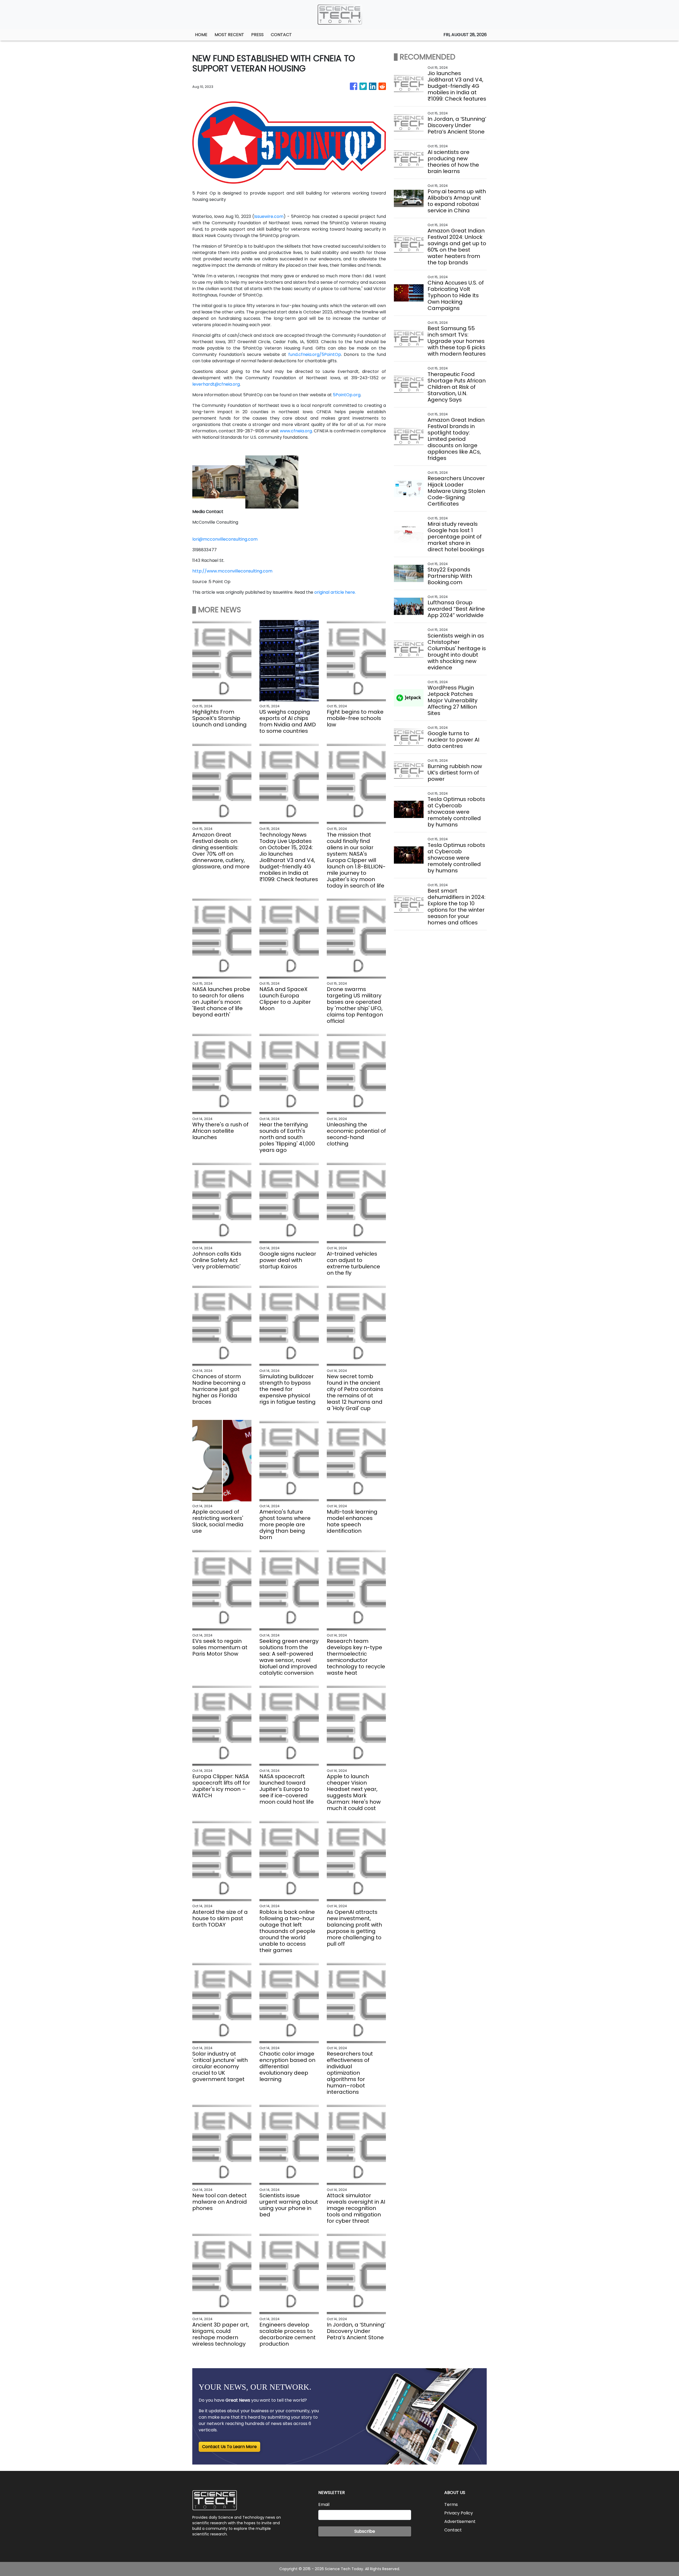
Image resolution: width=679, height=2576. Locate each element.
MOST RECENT (229, 35)
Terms (451, 2504)
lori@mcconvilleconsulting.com (225, 539)
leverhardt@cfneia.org (216, 384)
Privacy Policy (459, 2513)
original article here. (335, 592)
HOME (201, 35)
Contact (453, 2530)
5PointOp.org (347, 395)
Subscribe (365, 2531)
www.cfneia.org (296, 431)
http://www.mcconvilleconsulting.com (232, 571)
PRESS (257, 35)
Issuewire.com (269, 216)
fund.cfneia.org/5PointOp (315, 354)
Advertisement (460, 2521)
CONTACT (281, 35)
